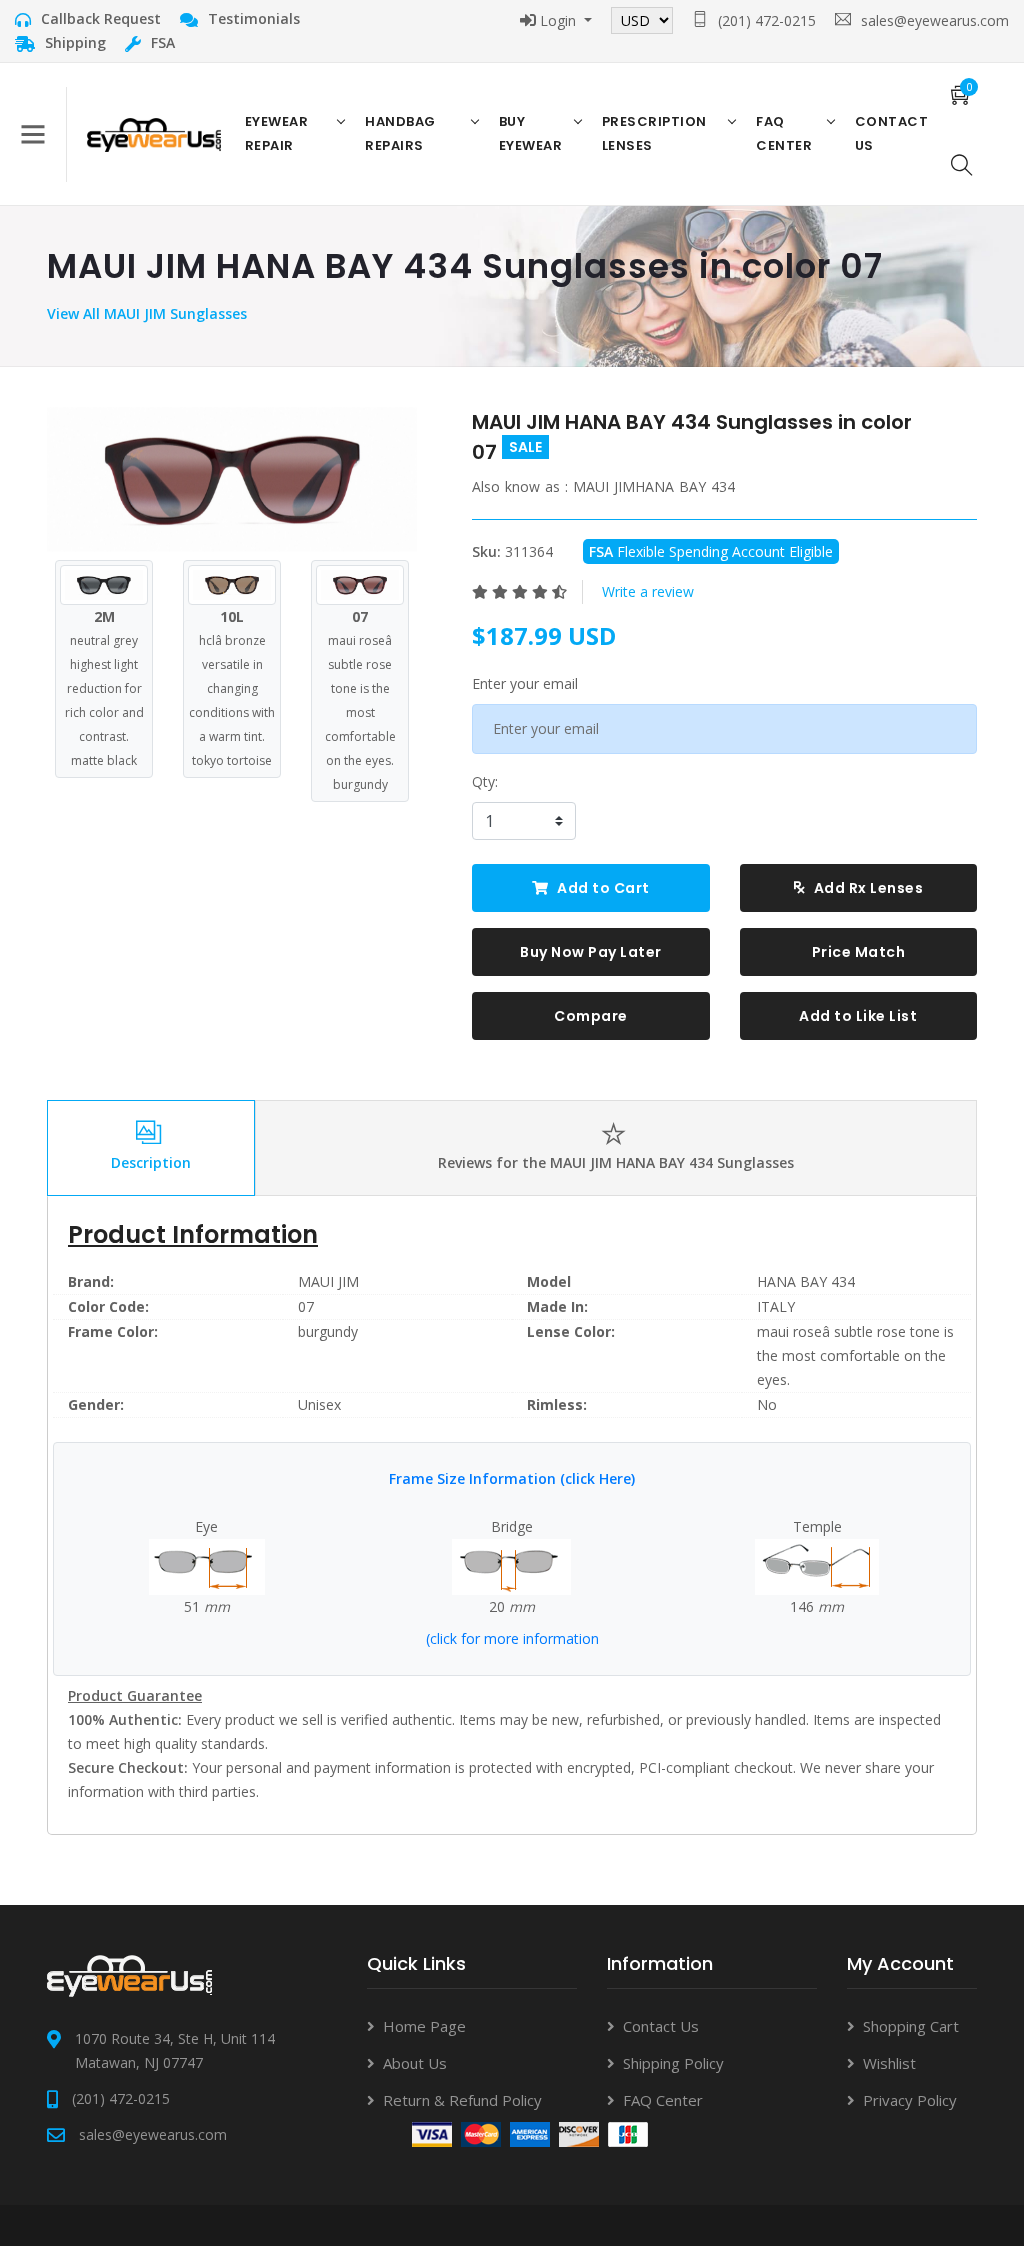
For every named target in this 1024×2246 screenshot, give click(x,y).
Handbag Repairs (400, 133)
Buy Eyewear (531, 133)
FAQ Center (784, 133)
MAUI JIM (328, 1281)
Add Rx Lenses (866, 888)
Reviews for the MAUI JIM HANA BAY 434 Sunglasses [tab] (616, 1162)
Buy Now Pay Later (591, 952)
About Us (415, 2063)
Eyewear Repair (277, 133)
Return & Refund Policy (462, 2100)
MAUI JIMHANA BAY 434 (654, 486)
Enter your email (525, 683)
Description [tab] (151, 1162)
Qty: (485, 781)
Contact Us (661, 2026)
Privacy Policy (910, 2100)
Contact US (892, 133)
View (65, 313)
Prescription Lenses (654, 133)
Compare (591, 1016)
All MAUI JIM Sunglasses (165, 313)
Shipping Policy (673, 2063)
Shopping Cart (911, 2026)
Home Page (424, 2026)
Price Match (859, 952)
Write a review (648, 591)
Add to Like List (858, 1016)
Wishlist (889, 2063)
